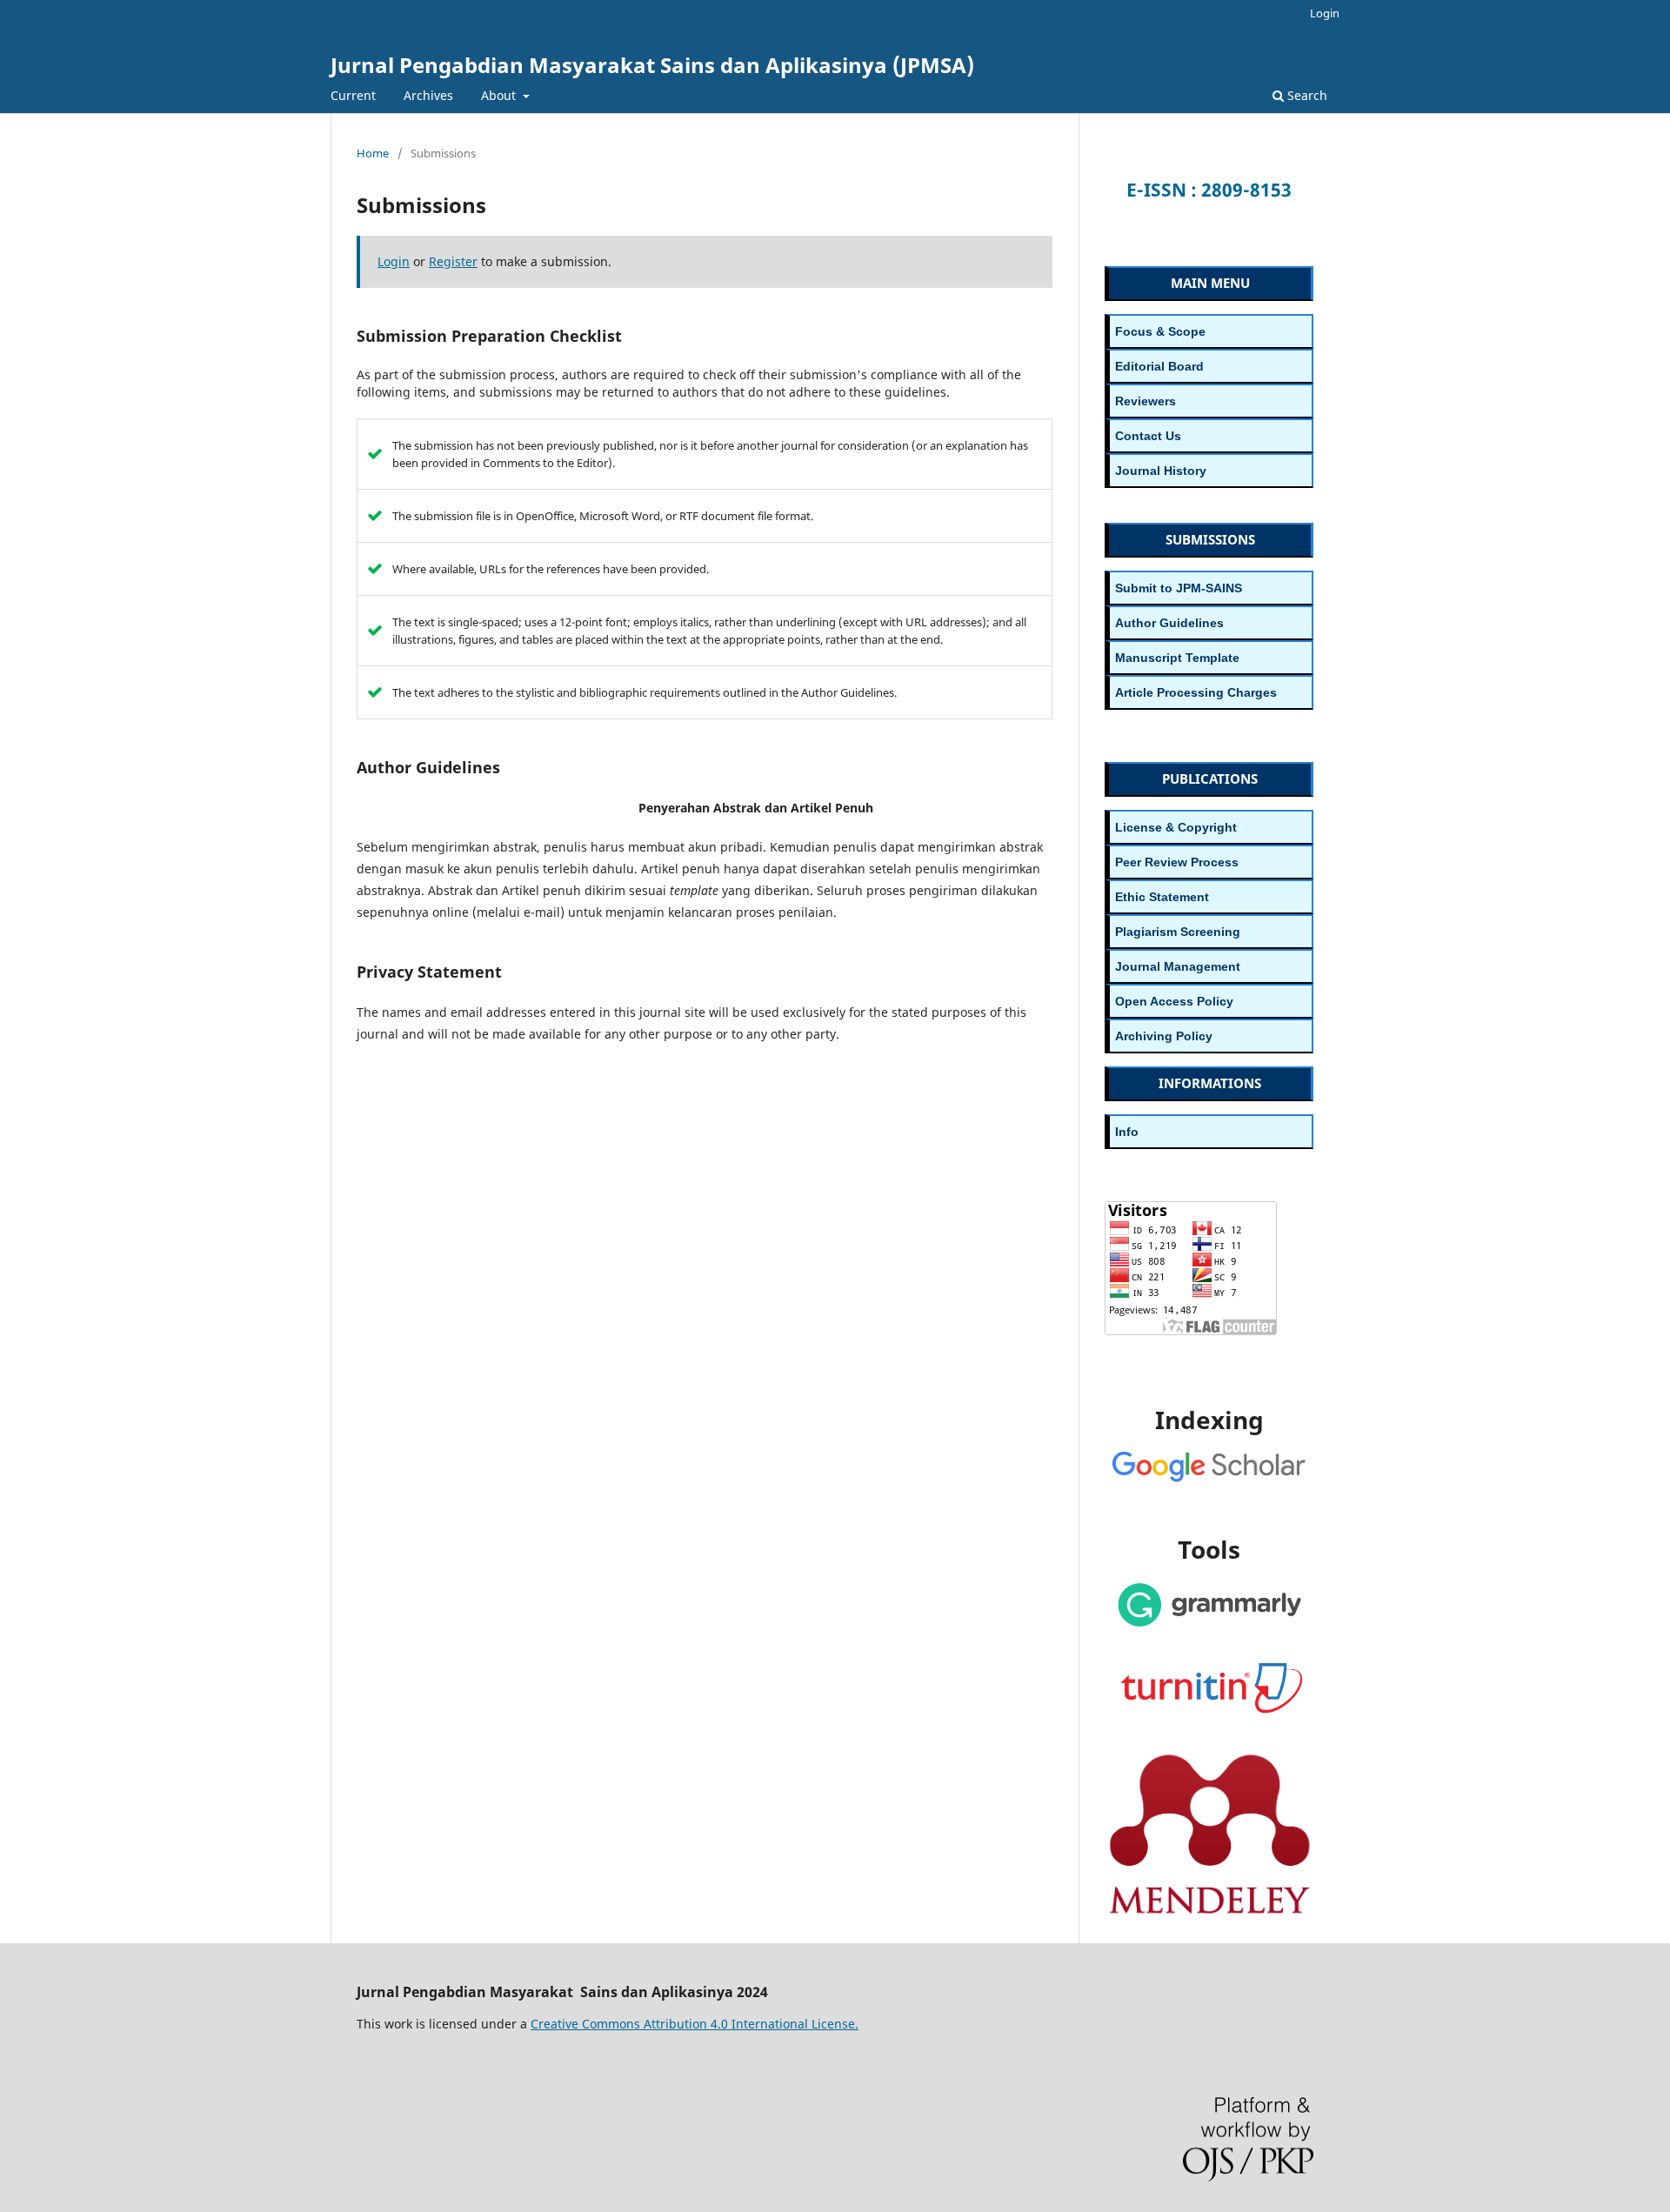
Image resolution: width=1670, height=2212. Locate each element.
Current (353, 95)
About (500, 95)
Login (1325, 13)
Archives (428, 95)
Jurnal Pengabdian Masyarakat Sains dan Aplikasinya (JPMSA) (652, 65)
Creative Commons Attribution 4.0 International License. (695, 2024)
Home (373, 153)
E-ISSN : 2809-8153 (1209, 190)
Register (453, 261)
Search (1306, 95)
